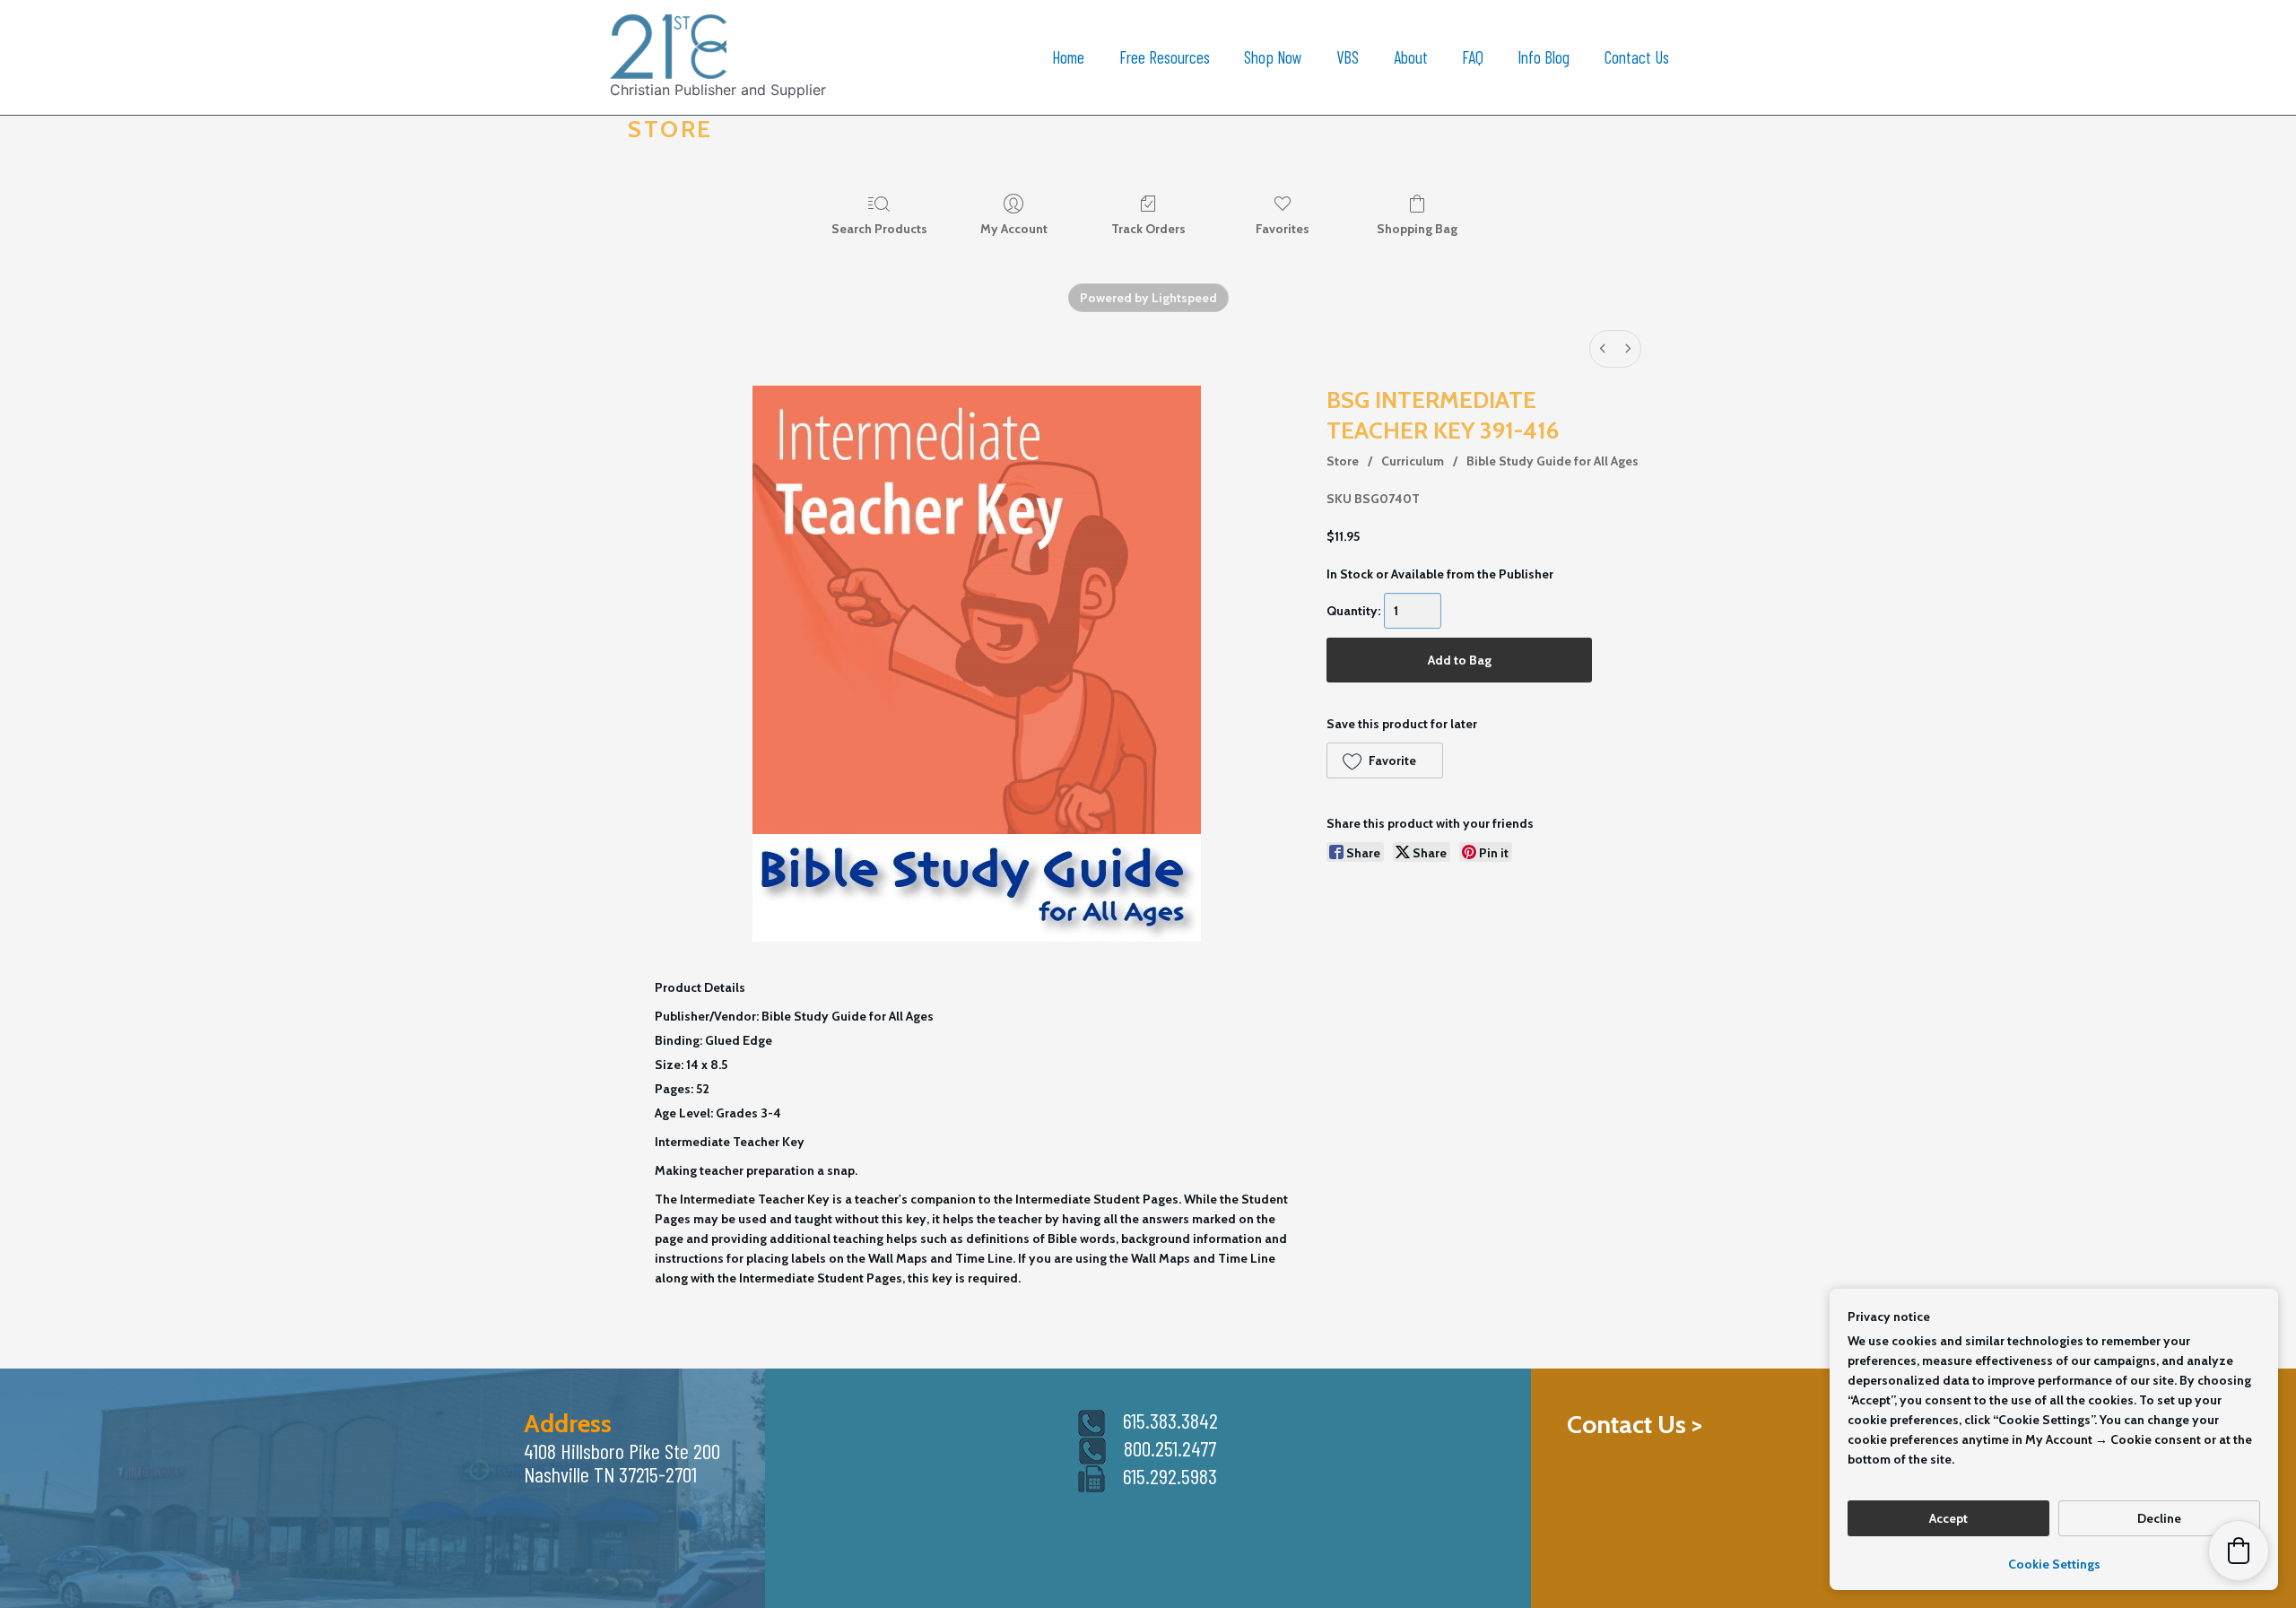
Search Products (879, 229)
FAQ (1473, 57)
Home (1068, 57)
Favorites (1283, 229)
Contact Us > (1635, 1424)
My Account (1014, 229)
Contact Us (1637, 57)
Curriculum (1413, 461)
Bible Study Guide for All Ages (1552, 461)
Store (1343, 461)
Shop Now (1273, 57)
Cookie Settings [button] (2054, 1564)
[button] (1384, 761)
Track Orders (1148, 229)
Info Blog (1544, 57)
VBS (1348, 57)
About (1411, 57)
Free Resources (1165, 57)
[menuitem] (1603, 349)
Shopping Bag (1417, 229)
